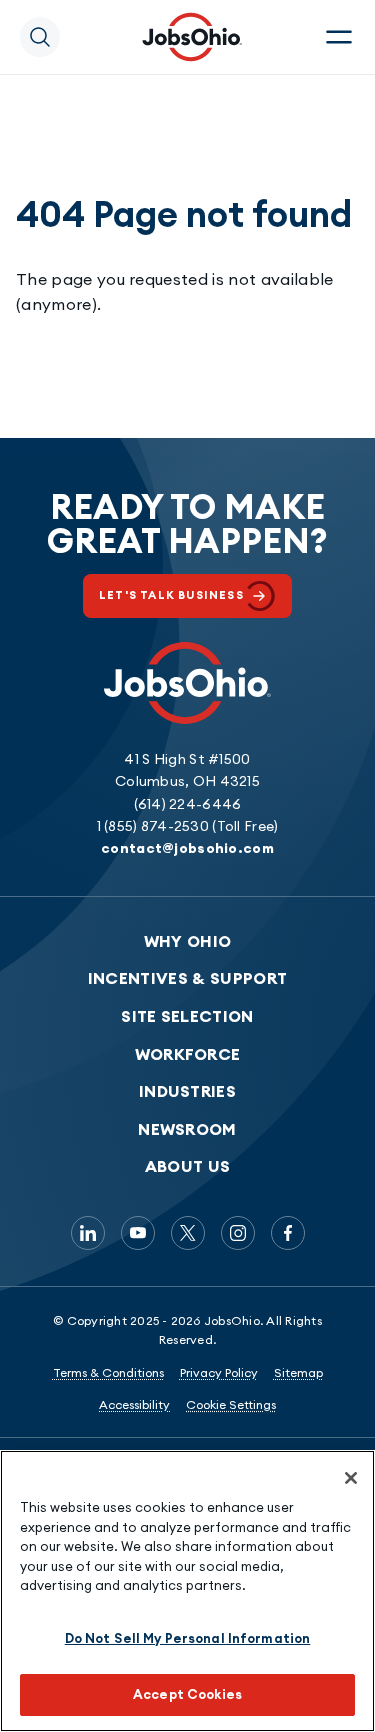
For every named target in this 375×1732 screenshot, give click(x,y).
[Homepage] (192, 37)
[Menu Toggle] (339, 37)
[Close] (351, 1478)
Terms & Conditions (108, 1372)
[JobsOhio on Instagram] (238, 1233)
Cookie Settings (231, 1404)
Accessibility (134, 1404)
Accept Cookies (187, 1694)
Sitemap (298, 1372)
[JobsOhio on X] (188, 1233)
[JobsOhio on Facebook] (288, 1233)
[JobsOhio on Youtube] (138, 1233)
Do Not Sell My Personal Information (188, 1638)
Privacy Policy (219, 1372)
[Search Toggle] (40, 37)
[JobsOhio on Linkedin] (88, 1233)
